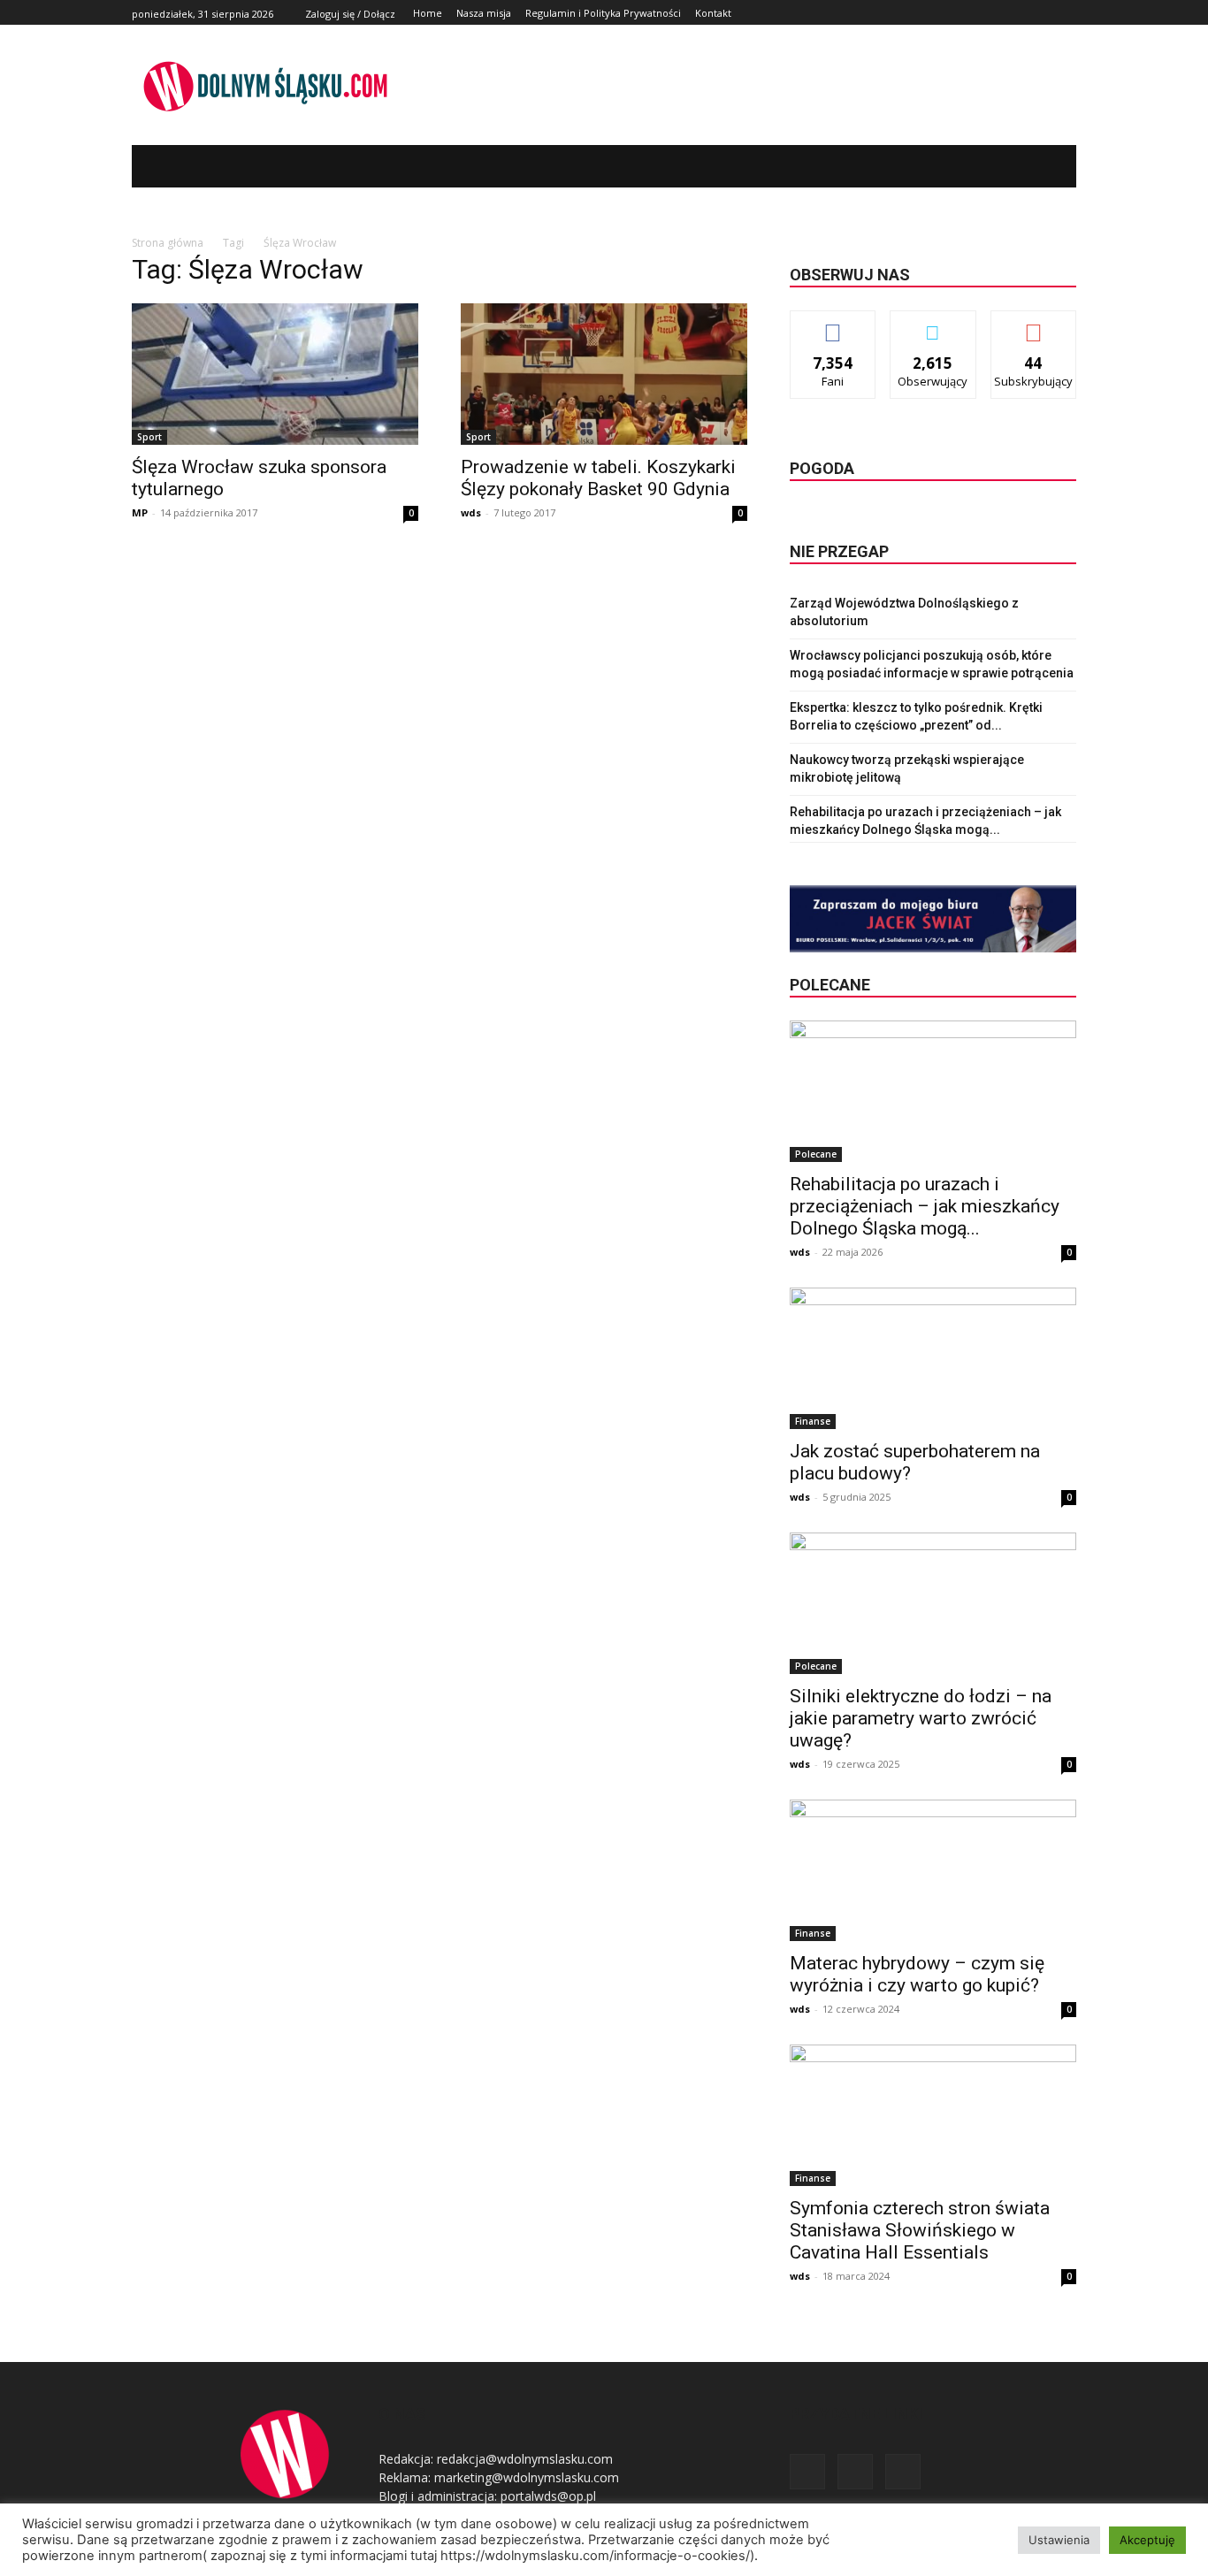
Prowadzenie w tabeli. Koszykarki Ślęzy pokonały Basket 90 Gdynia (598, 478)
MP (140, 512)
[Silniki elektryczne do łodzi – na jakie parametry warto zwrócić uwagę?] (933, 1603)
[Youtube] (1066, 13)
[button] (1036, 166)
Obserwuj (933, 324)
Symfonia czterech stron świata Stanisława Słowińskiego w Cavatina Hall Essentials (920, 2230)
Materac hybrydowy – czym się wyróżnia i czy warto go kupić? (917, 1974)
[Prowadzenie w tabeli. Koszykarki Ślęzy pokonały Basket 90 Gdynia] (604, 374)
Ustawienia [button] (1059, 2540)
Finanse (813, 1421)
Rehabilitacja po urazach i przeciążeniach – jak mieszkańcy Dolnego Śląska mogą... (925, 1206)
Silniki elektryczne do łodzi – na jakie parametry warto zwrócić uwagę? (921, 1718)
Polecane (816, 1154)
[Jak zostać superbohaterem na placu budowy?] (933, 1358)
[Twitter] (1046, 13)
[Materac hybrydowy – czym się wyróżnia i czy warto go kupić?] (933, 1870)
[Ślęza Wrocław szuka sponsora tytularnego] (275, 374)
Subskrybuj (1034, 324)
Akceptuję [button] (1147, 2540)
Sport (149, 437)
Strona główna (168, 243)
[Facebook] (1026, 13)
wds (471, 512)
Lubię (833, 324)
